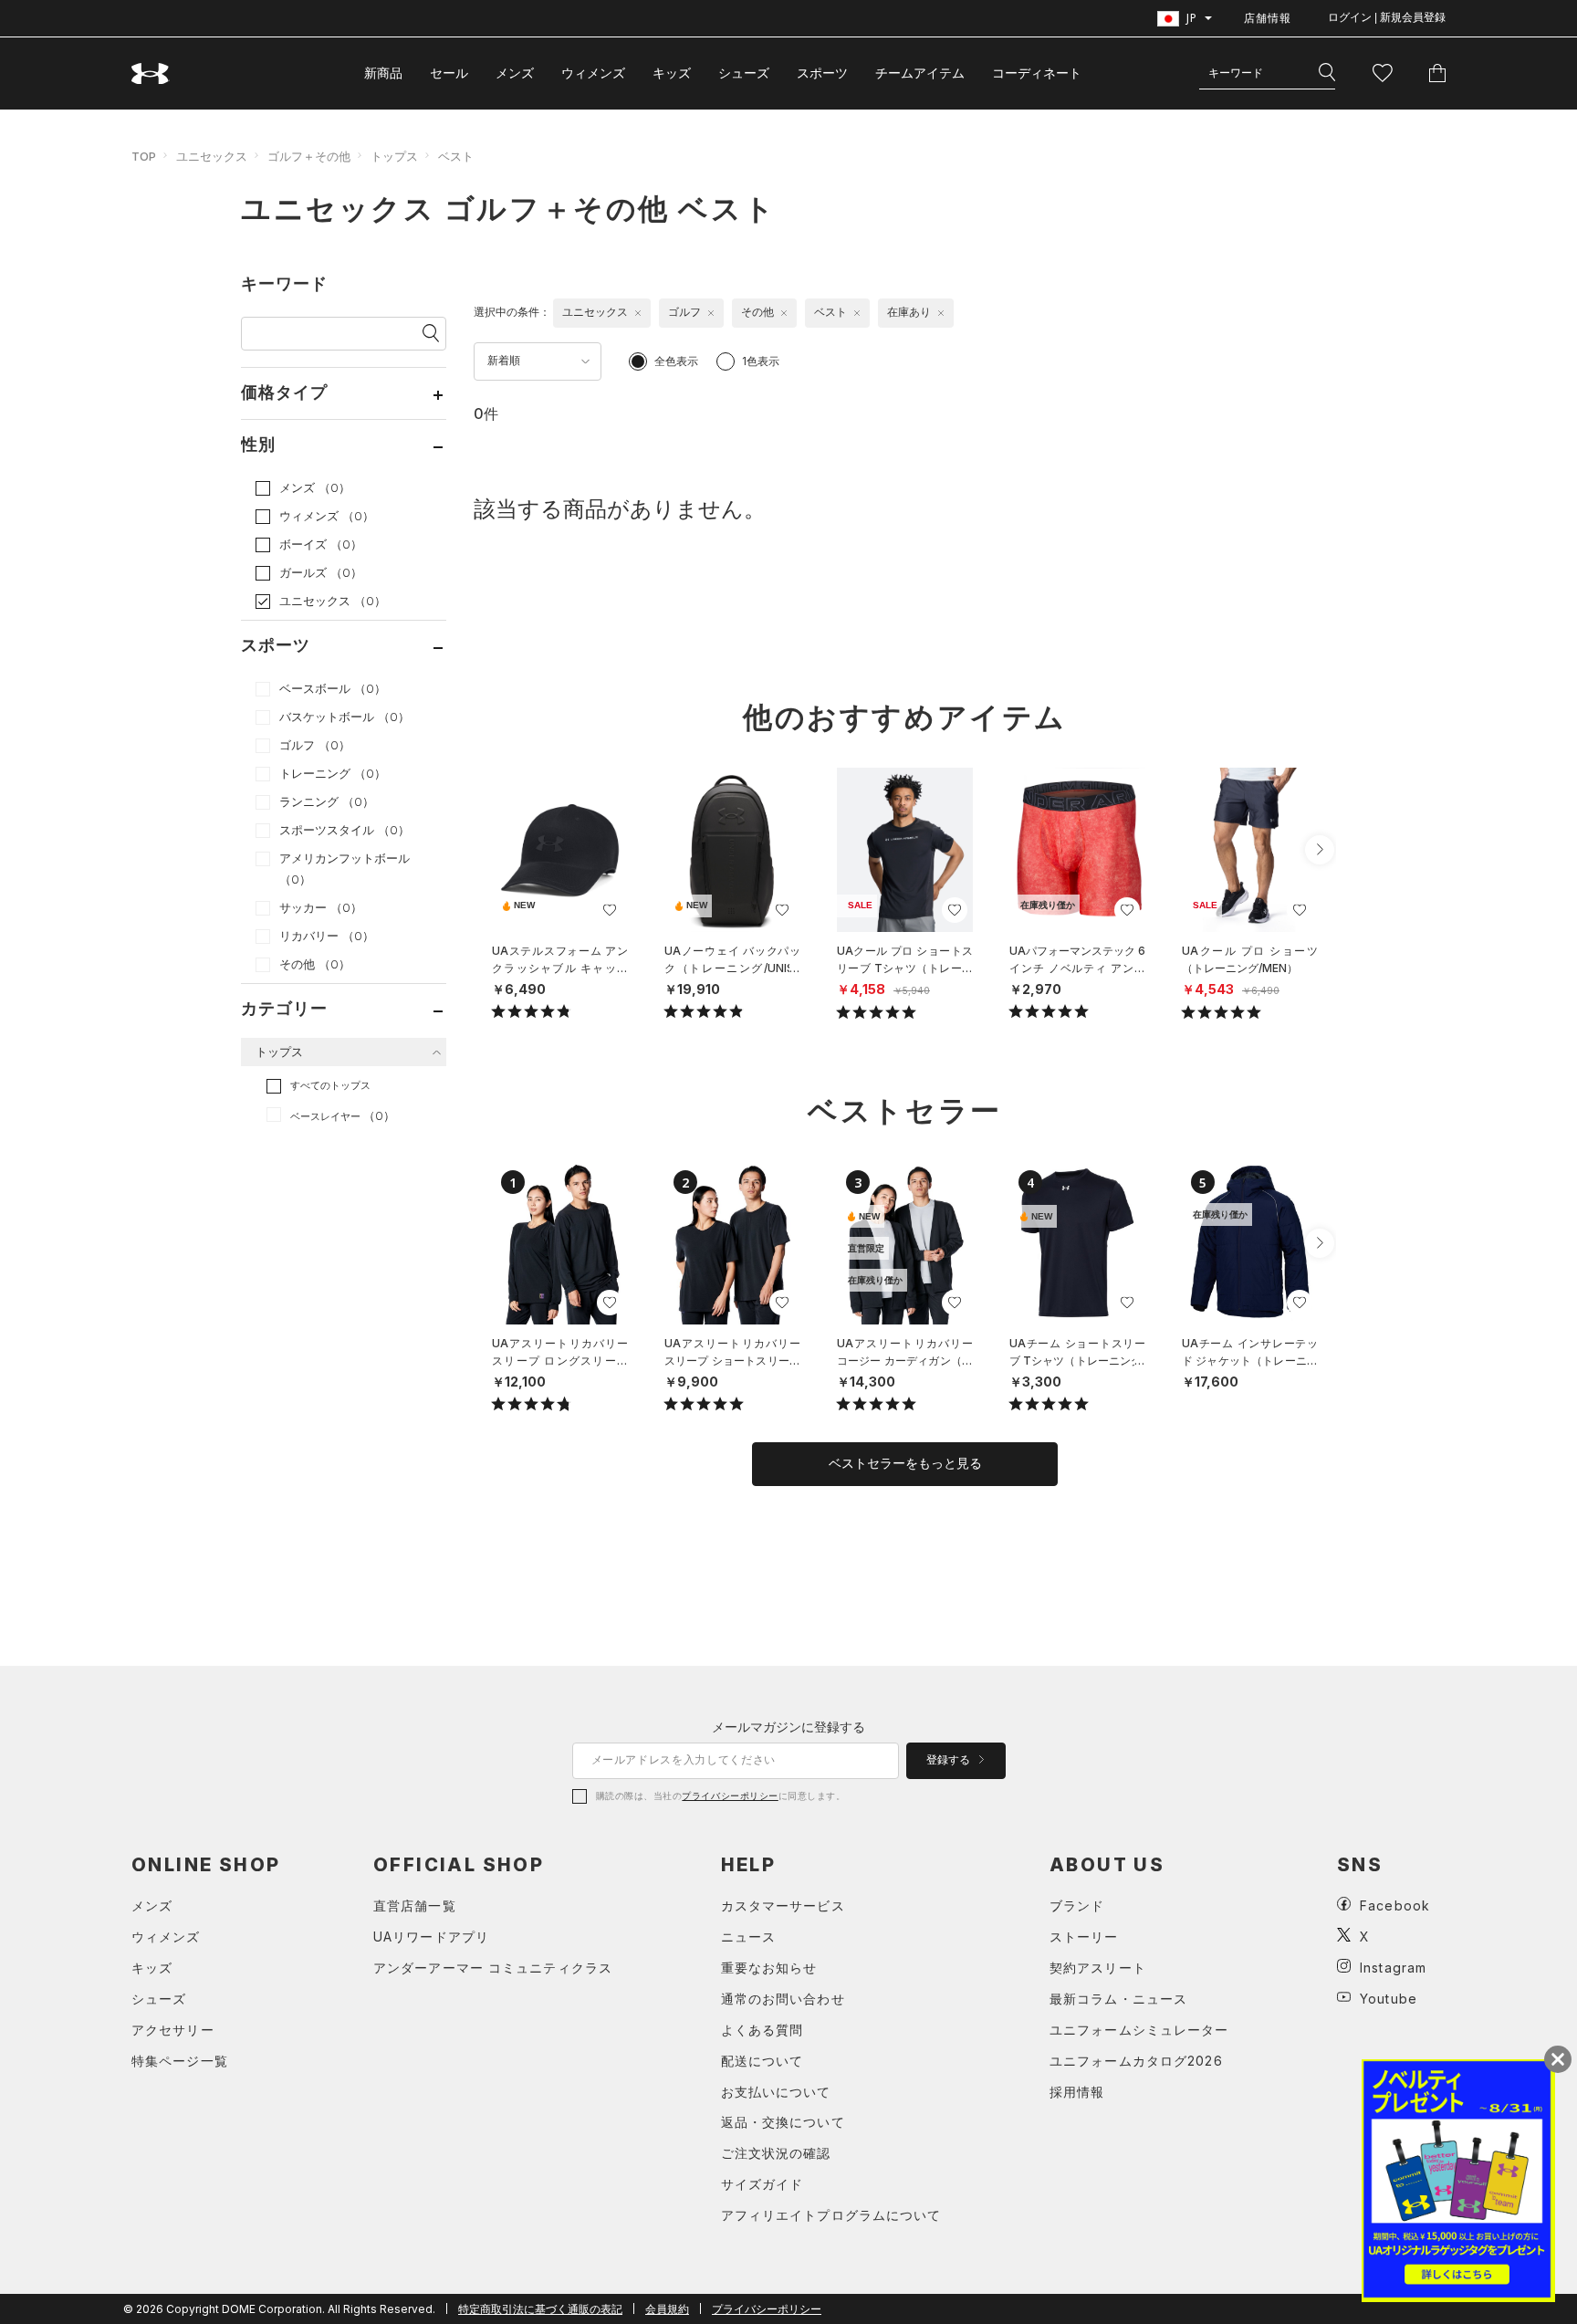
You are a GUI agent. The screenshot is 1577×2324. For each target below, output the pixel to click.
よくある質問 (762, 2030)
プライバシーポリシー (730, 1795)
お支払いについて (776, 2092)
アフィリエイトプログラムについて (831, 2215)
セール (449, 73)
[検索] (1327, 73)
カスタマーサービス (783, 1905)
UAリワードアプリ (431, 1937)
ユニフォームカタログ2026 (1136, 2061)
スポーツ (822, 73)
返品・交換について (783, 2122)
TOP (144, 156)
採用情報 (1077, 2092)
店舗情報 (1268, 18)
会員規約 (667, 2309)
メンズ (515, 73)
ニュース (748, 1937)
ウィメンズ (593, 73)
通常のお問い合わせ (783, 1999)
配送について (762, 2061)
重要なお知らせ (769, 1968)
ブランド (1077, 1905)
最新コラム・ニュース (1118, 1999)
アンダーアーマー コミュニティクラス (493, 1968)
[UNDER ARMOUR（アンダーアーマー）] (151, 73)
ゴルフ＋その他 (309, 156)
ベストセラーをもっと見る (905, 1463)
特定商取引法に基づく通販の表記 (540, 2309)
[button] (1320, 850)
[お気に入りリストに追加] (610, 910)
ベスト (456, 156)
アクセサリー (173, 2030)
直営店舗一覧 (415, 1905)
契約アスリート (1098, 1968)
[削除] (638, 313)
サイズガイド (762, 2184)
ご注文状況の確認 (776, 2153)
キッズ (672, 73)
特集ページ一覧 (180, 2061)
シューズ (744, 73)
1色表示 (761, 361)
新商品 (383, 73)
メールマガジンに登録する (788, 1727)
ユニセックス (212, 156)
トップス (394, 156)
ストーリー (1084, 1937)
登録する (950, 1760)
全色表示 (676, 361)
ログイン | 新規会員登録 (1387, 17)
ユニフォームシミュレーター (1139, 2030)
